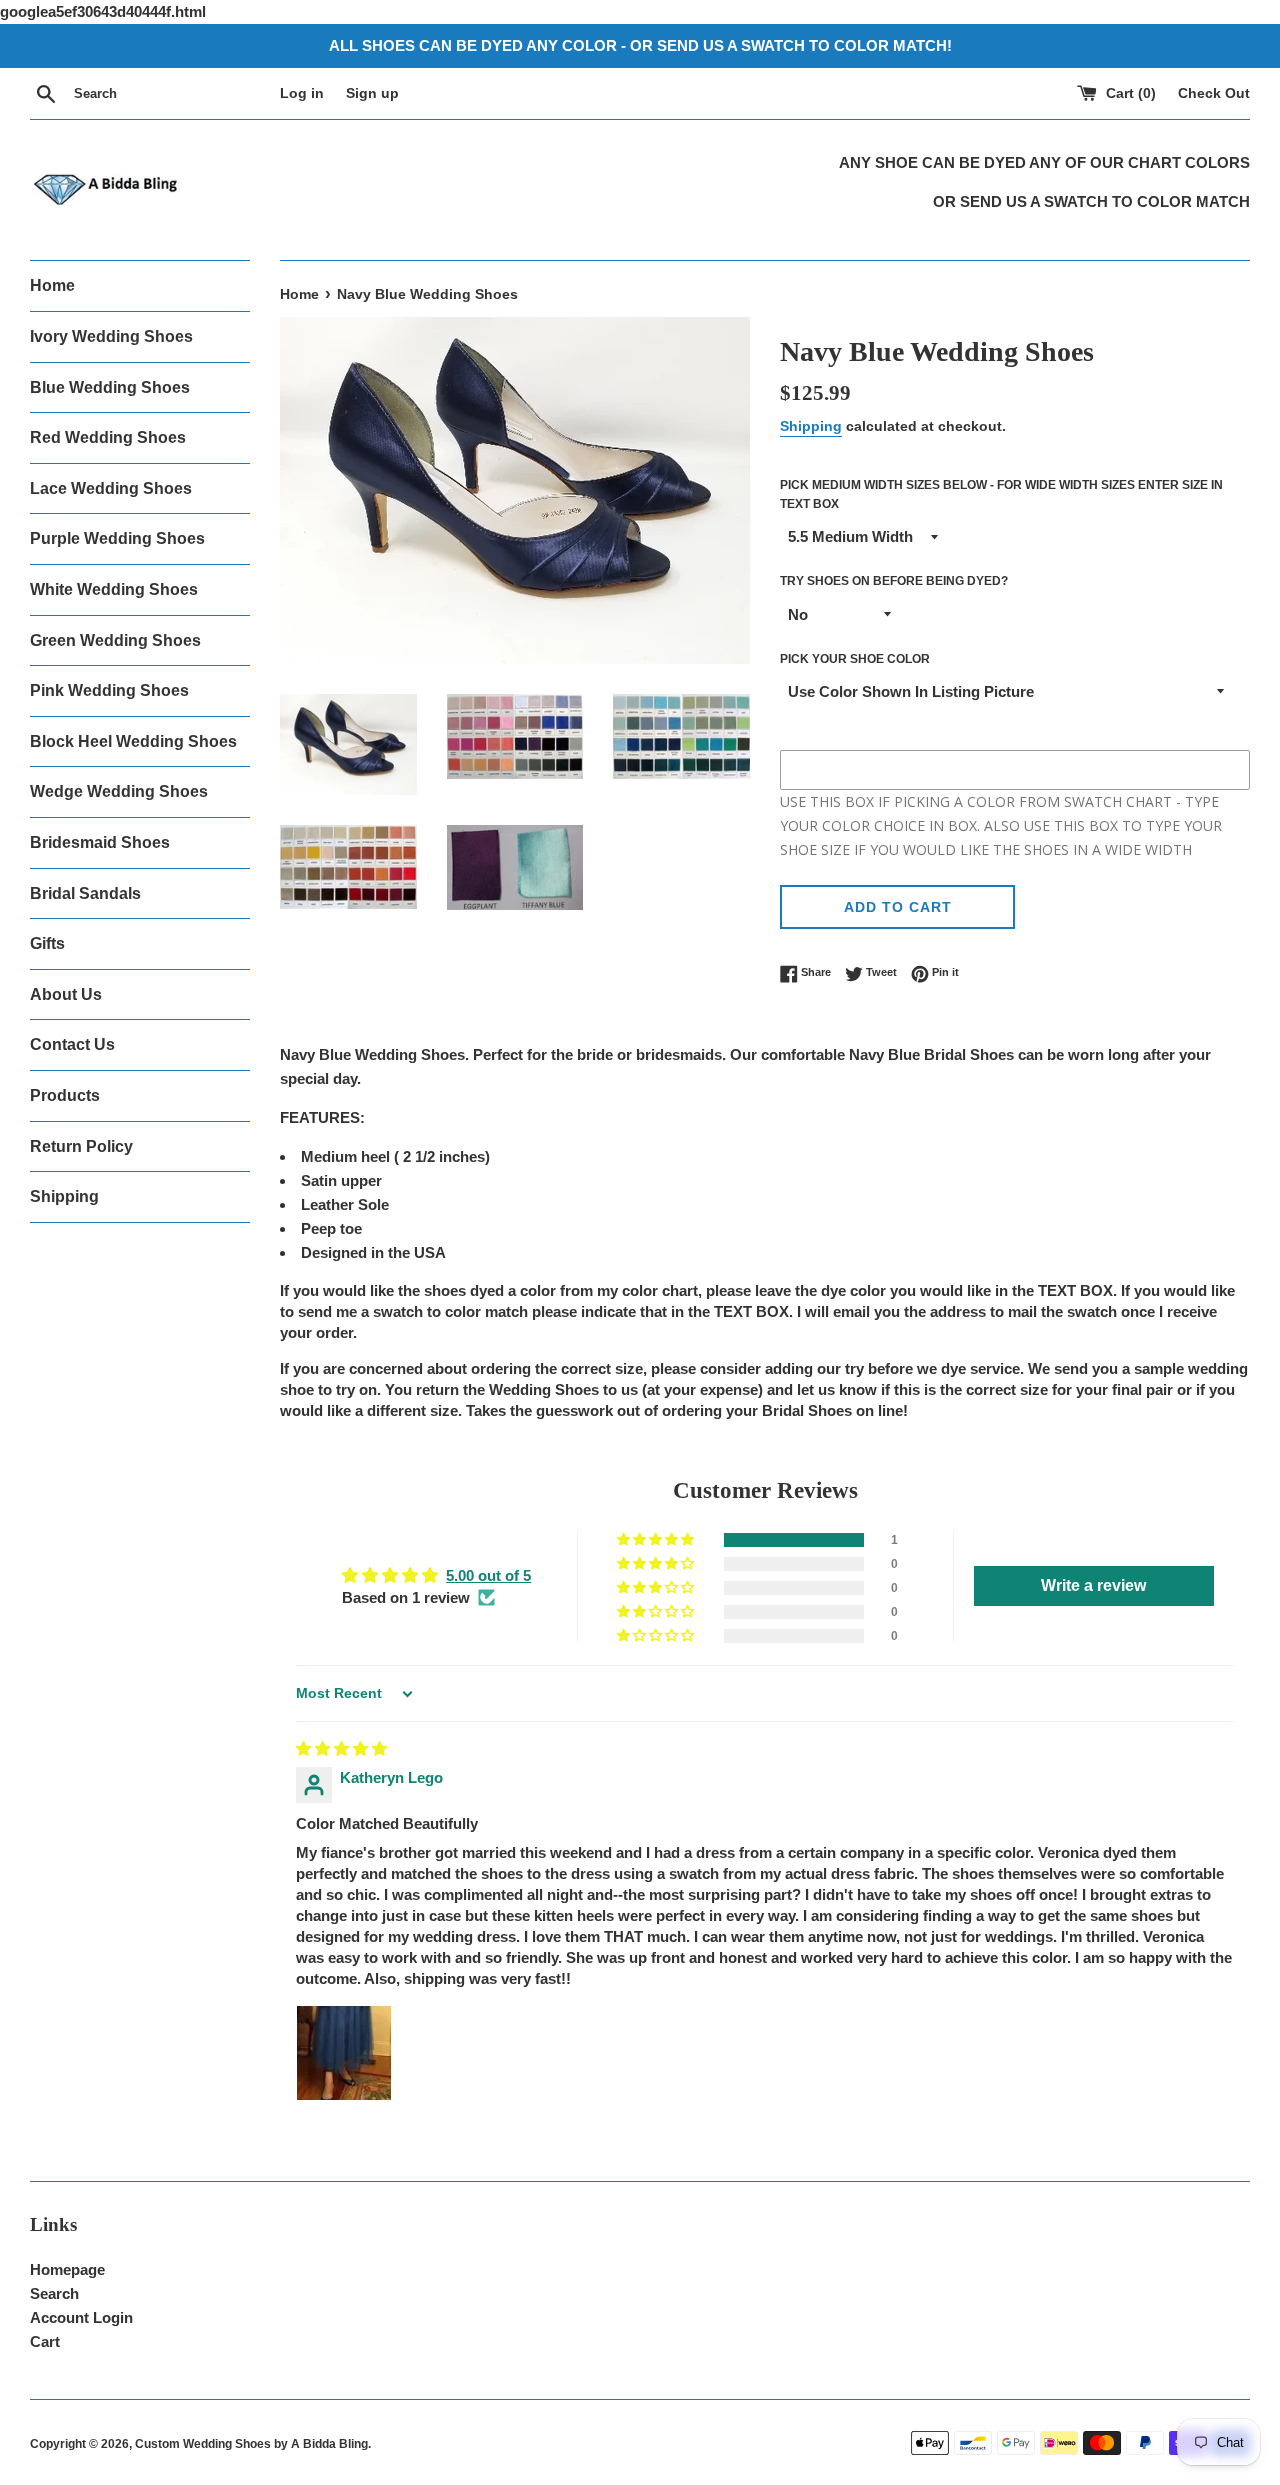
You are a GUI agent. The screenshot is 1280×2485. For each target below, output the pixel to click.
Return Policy (81, 1146)
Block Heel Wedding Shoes (133, 741)
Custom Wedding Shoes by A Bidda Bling (251, 2444)
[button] (657, 1540)
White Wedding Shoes (114, 589)
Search (54, 2293)
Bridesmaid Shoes (100, 842)
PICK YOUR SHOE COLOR (855, 659)
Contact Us (72, 1044)
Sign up (372, 93)
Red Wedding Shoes (108, 437)
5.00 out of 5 (488, 1575)
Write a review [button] (1093, 1585)
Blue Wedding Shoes (110, 387)
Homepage (67, 2269)
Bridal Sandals (85, 893)
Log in (302, 93)
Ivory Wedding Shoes (111, 336)
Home (52, 285)
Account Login (81, 2317)
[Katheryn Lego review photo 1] (344, 2053)
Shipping (64, 1196)
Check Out (1214, 93)
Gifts (47, 943)
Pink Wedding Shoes (109, 690)
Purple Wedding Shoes (117, 538)
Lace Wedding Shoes (111, 488)
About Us (66, 994)
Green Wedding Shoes (115, 640)
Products (65, 1095)
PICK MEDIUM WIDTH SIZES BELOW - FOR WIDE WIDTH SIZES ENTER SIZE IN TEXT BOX (1001, 494)
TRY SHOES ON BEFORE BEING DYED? (894, 581)
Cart (45, 2341)
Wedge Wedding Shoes (119, 791)
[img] (341, 1748)
